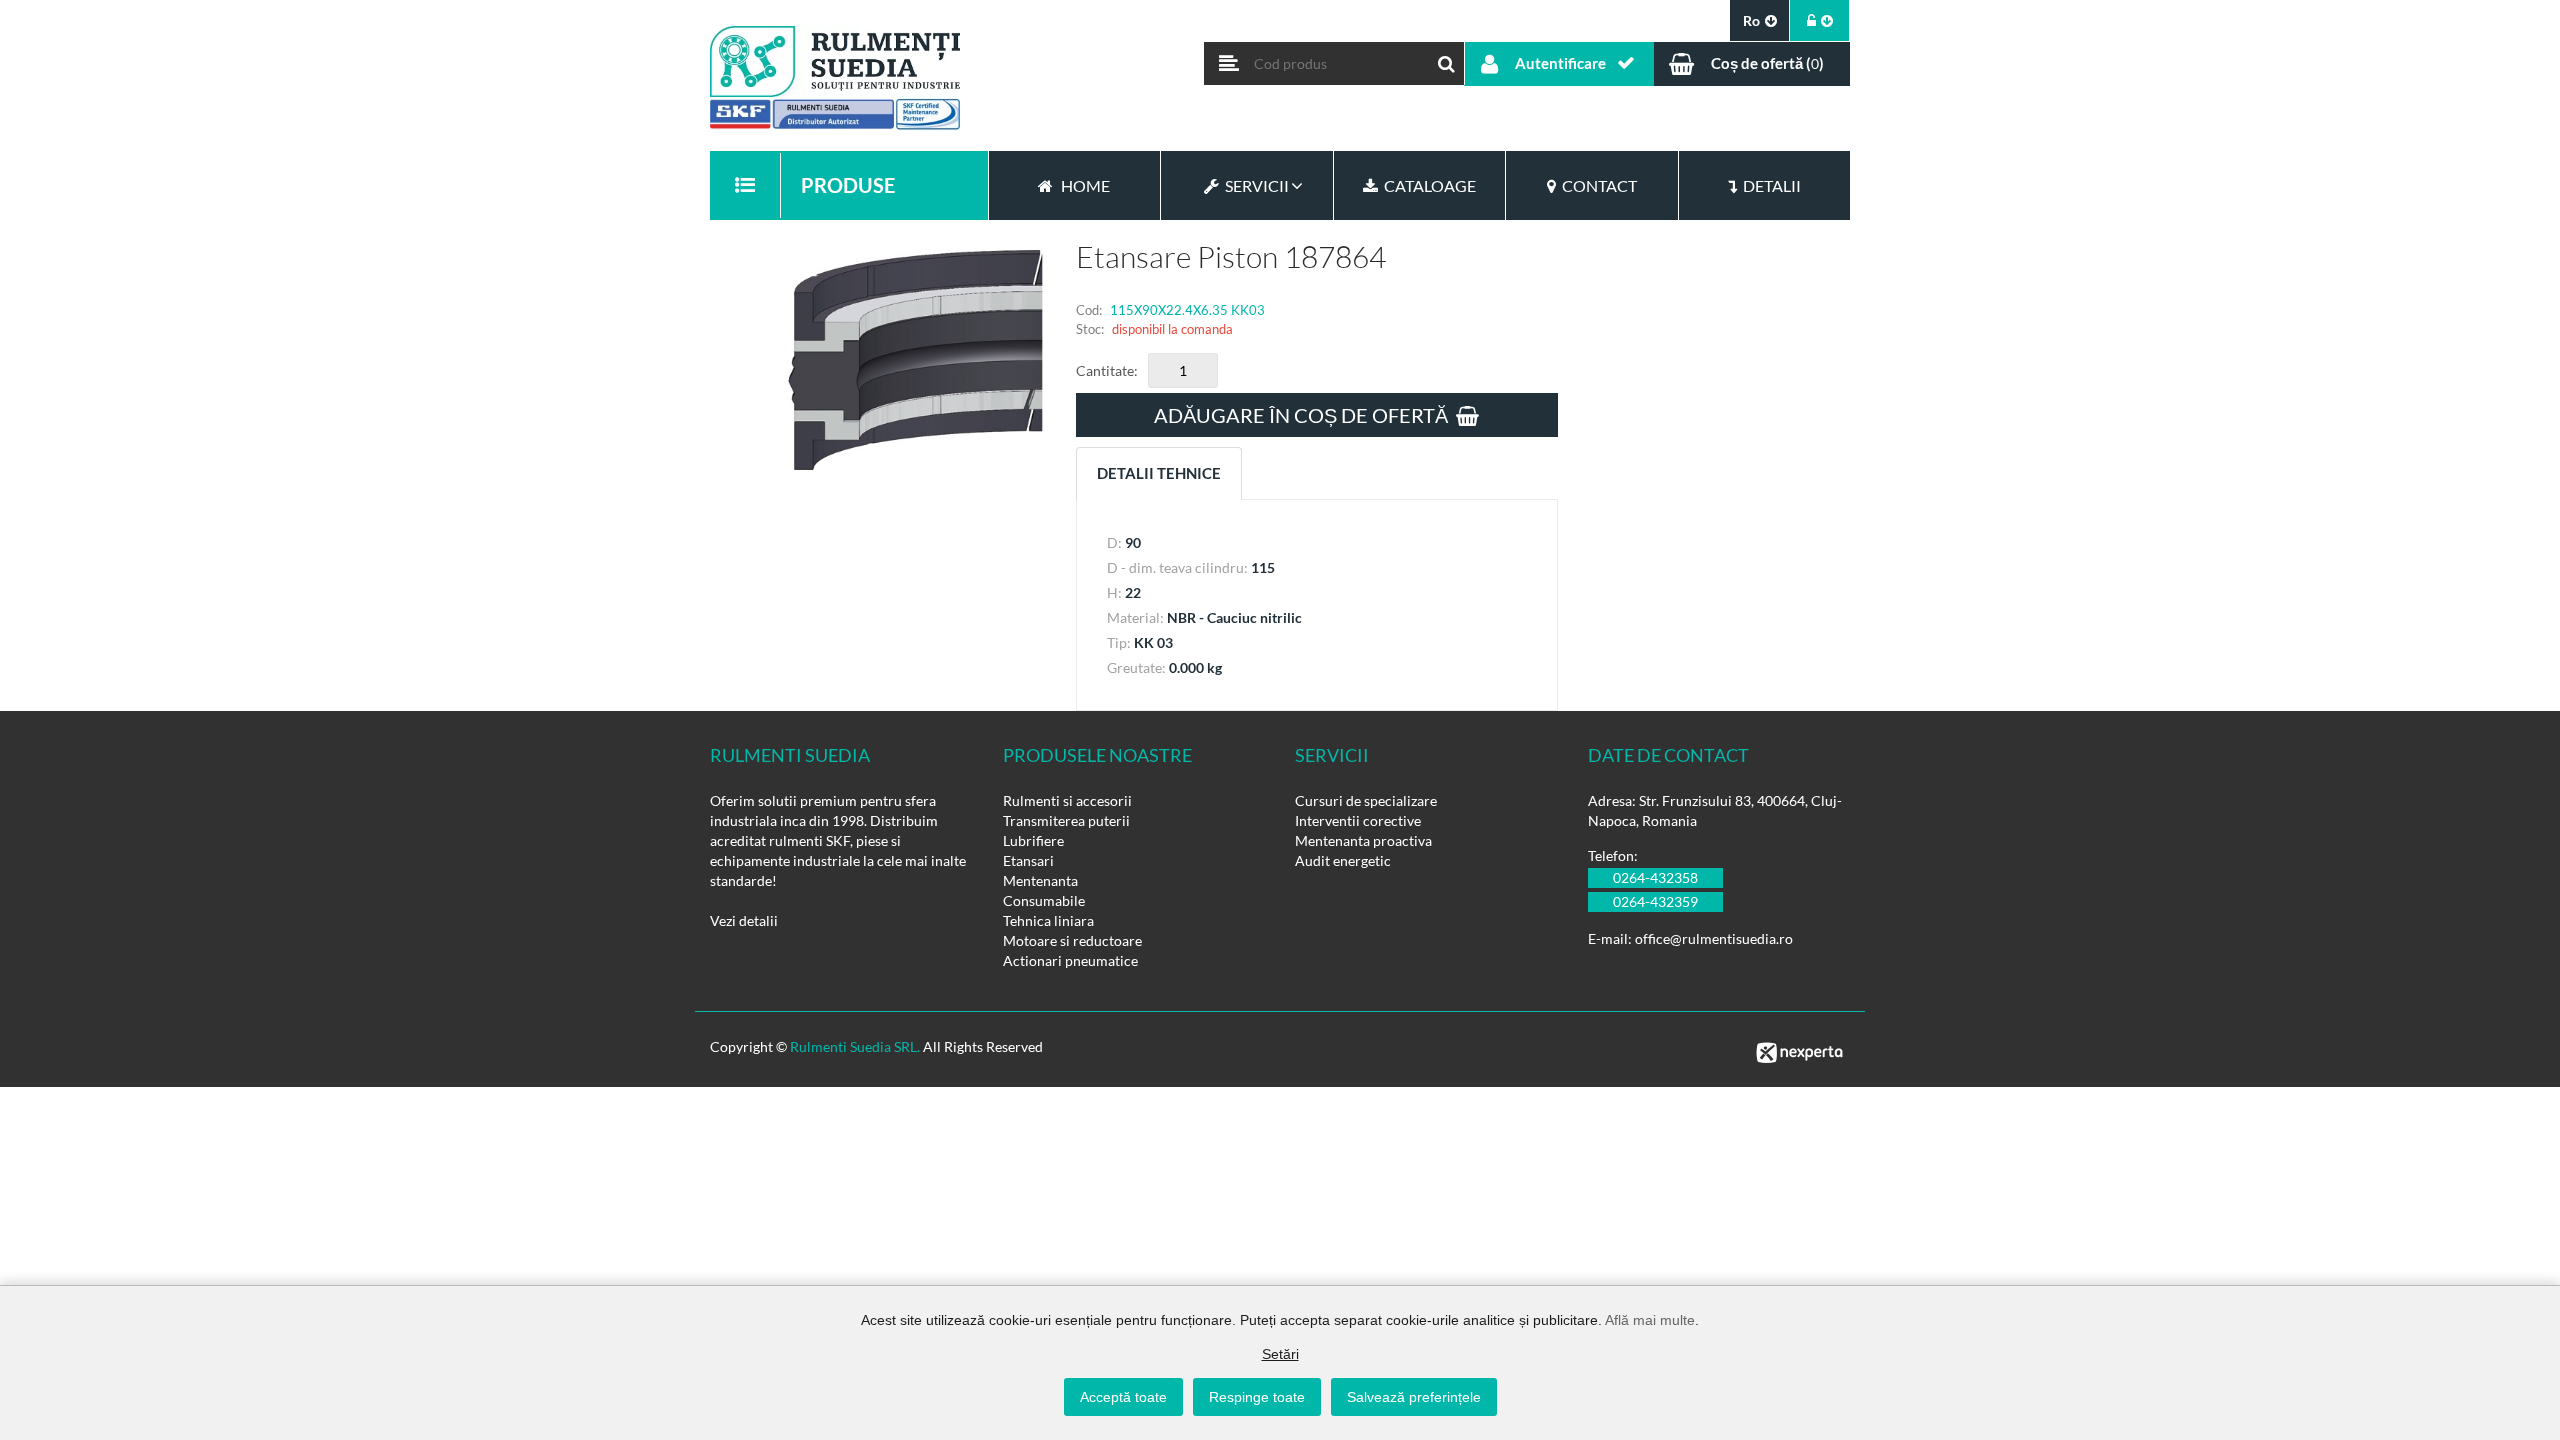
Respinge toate (1257, 1397)
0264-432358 (1655, 877)
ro (1751, 20)
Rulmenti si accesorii (1067, 800)
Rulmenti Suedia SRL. (855, 1046)
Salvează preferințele (1414, 1397)
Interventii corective (1358, 820)
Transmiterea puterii (1066, 820)
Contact (1596, 185)
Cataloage (1427, 185)
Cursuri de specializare (1366, 800)
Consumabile (1044, 900)
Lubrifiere (1033, 840)
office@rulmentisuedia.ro (1714, 938)
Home (1085, 185)
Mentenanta (1040, 880)
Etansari (1028, 860)
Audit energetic (1343, 860)
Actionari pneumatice (1070, 960)
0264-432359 (1655, 901)
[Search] (1447, 59)
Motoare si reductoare (1072, 940)
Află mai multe (1650, 1320)
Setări (1280, 1354)
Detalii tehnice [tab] (1159, 473)
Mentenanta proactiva (1363, 840)
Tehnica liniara (1048, 920)
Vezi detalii (744, 920)
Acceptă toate (1123, 1397)
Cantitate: (1107, 370)
